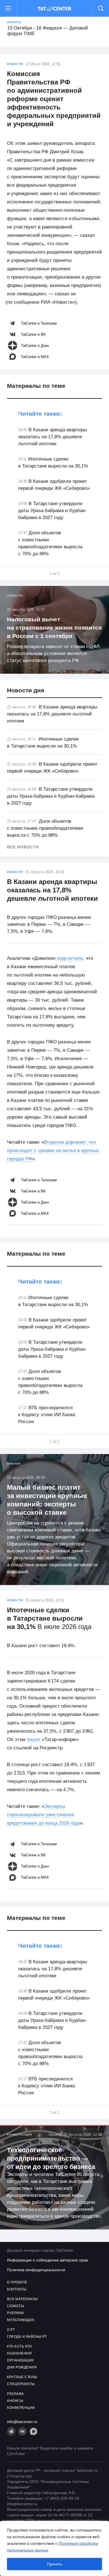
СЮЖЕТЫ (16, 2306)
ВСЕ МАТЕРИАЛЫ (22, 2299)
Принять (55, 2564)
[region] (54, 2548)
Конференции (19, 2135)
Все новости (23, 847)
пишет (34, 1739)
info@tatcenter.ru (22, 2422)
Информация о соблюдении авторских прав (47, 2260)
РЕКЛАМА (16, 2394)
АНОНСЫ (15, 2401)
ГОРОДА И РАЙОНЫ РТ (27, 2337)
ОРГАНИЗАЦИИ (21, 2360)
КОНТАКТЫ (17, 2289)
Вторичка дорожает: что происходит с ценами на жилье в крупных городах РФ (53, 1151)
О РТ (11, 2330)
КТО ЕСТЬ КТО (19, 2346)
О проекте (17, 2282)
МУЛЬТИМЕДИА (21, 2320)
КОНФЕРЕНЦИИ (21, 2408)
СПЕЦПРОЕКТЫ (21, 2384)
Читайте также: (40, 414)
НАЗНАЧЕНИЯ (19, 2353)
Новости (15, 64)
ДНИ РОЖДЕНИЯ (22, 2367)
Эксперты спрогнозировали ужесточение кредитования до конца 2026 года (43, 1815)
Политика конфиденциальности (36, 2270)
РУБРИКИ (16, 2313)
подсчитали (70, 958)
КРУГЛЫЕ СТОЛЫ (22, 2377)
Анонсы (14, 22)
